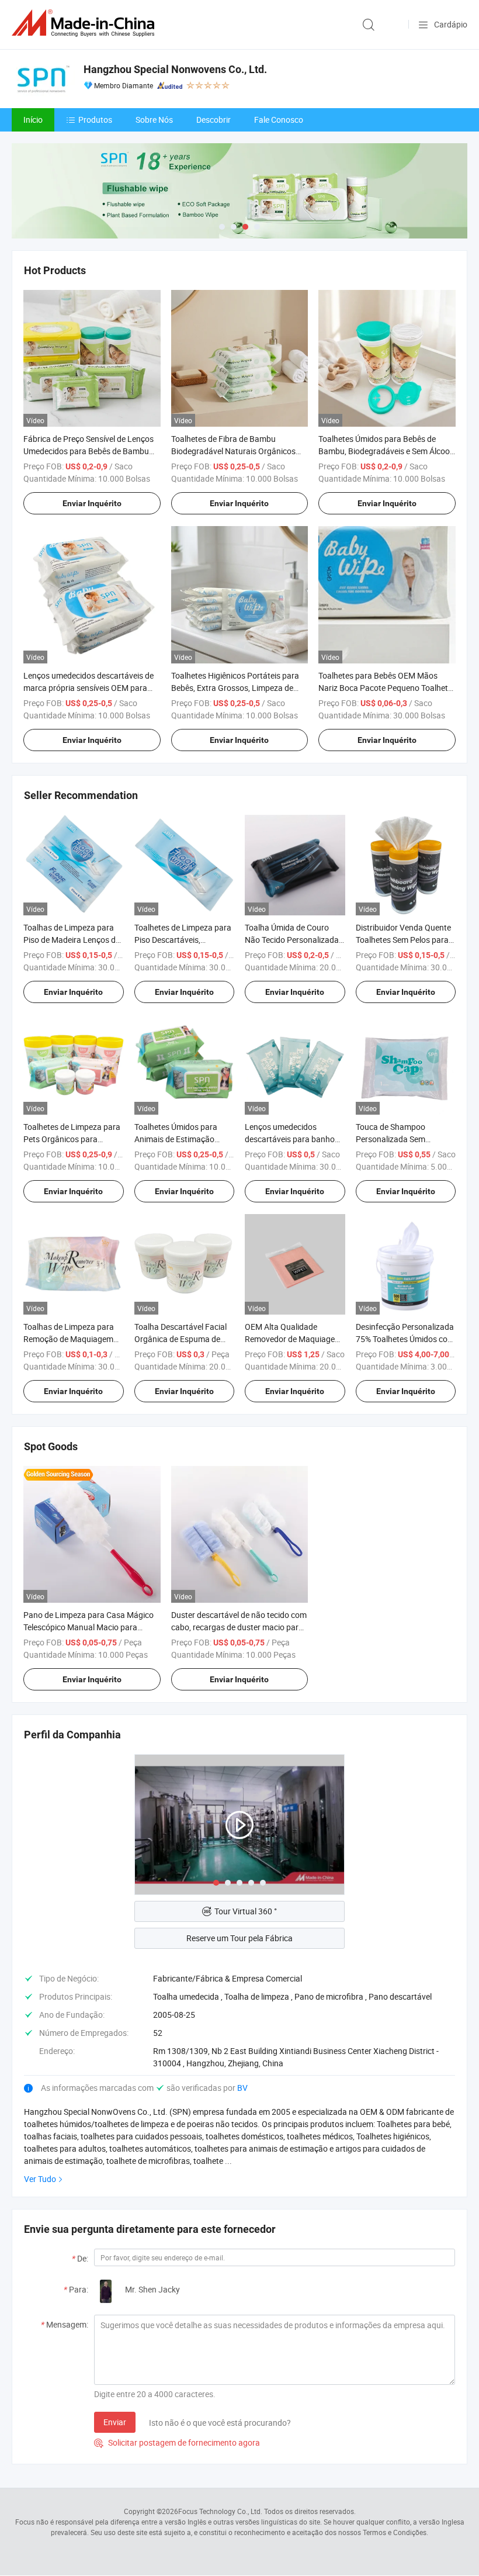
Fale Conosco (279, 120)
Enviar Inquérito (92, 503)
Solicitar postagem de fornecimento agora (177, 2442)
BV (242, 2088)
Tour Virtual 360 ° (246, 1911)
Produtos (95, 120)
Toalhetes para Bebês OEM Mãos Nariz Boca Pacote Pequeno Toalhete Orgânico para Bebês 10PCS (385, 688)
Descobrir (214, 120)
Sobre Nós (154, 120)
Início (33, 120)
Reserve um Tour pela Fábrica (239, 1938)
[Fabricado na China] (85, 23)
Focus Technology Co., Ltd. (220, 2511)
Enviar (115, 2422)
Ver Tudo (40, 2179)
